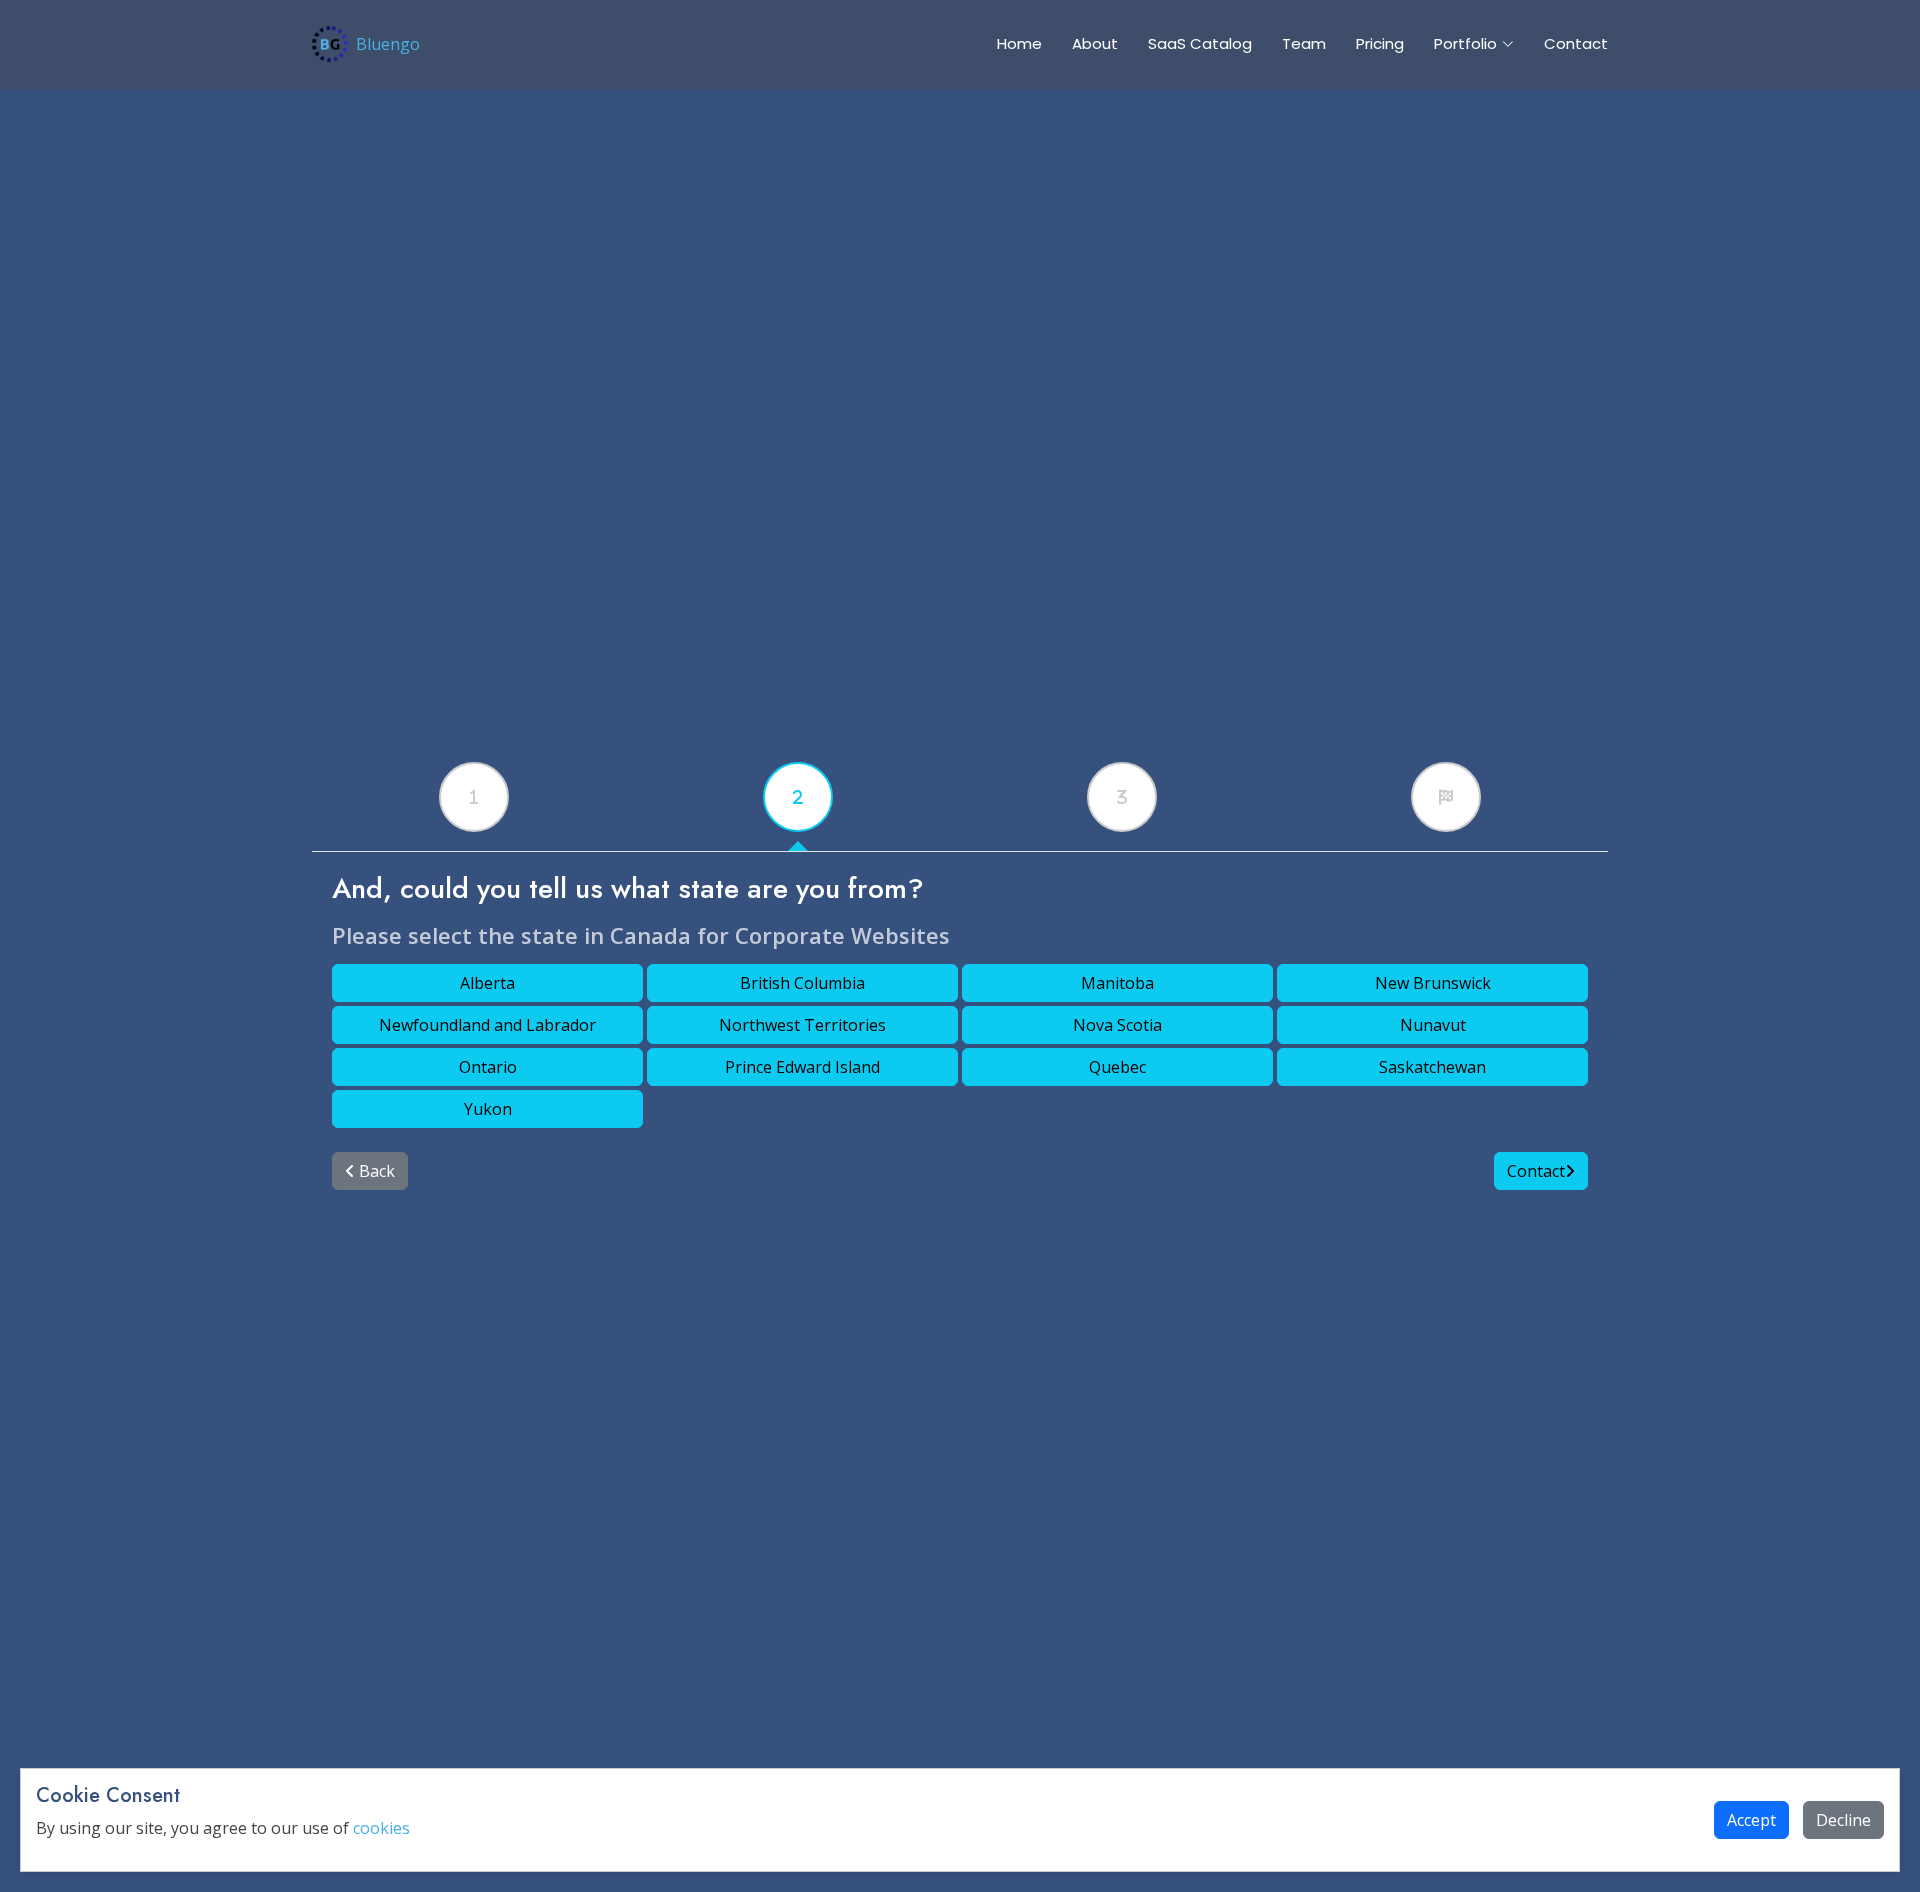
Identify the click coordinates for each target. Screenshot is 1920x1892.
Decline (1843, 1820)
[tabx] (474, 797)
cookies (381, 1828)
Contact (1576, 43)
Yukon (488, 1109)
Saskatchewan (1432, 1067)
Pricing (1380, 43)
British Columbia (802, 983)
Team (1304, 43)
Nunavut (1433, 1025)
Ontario (488, 1067)
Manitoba (1117, 983)
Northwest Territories (802, 1025)
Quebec (1117, 1067)
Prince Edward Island (802, 1067)
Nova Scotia (1117, 1025)
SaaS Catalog (1200, 43)
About (1095, 43)
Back (375, 1171)
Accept (1751, 1820)
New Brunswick (1433, 983)
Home (1019, 43)
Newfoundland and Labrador (487, 1025)
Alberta (487, 983)
